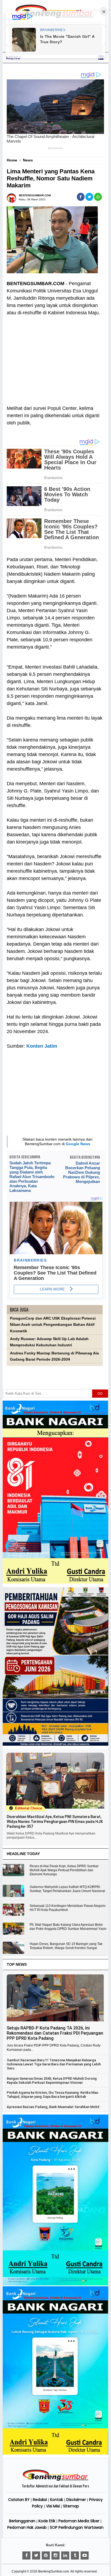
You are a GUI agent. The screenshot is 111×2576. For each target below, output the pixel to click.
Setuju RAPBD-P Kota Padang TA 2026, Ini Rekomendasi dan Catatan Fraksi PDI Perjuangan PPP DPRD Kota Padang (55, 2033)
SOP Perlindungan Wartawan (77, 2527)
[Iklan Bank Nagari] (55, 2284)
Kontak (57, 2500)
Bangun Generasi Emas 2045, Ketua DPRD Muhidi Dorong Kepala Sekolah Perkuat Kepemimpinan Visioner (52, 2081)
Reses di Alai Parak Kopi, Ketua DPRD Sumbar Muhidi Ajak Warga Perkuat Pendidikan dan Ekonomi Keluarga (64, 1870)
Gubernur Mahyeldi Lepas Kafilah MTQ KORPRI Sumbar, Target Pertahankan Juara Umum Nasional (67, 1889)
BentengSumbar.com (54, 2571)
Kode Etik (47, 2521)
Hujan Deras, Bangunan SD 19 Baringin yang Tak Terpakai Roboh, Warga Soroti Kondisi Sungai (66, 1946)
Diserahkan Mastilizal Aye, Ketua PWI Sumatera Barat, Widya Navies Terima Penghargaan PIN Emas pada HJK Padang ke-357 (55, 1822)
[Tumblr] (75, 2555)
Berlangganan (22, 2521)
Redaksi (40, 2500)
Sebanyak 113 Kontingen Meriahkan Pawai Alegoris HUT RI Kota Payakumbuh (68, 1908)
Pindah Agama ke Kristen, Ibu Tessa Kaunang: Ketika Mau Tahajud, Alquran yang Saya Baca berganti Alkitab (52, 2095)
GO (100, 1394)
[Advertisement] (55, 357)
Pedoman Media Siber (79, 2521)
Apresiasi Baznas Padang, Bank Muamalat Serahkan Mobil (53, 2107)
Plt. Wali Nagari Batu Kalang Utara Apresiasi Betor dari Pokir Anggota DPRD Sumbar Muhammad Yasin (68, 1927)
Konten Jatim (42, 1046)
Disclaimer (76, 2500)
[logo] (55, 2480)
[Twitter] (36, 2555)
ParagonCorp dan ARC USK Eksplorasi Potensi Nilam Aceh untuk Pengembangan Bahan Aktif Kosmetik (53, 1325)
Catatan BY (19, 2500)
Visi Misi (53, 2506)
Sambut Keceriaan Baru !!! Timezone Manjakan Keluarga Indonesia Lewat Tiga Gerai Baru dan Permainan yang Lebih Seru (54, 2064)
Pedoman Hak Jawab (27, 2527)
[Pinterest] (46, 2555)
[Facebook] (26, 2555)
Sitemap (71, 2506)
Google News (78, 1144)
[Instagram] (55, 2555)
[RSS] (85, 2555)
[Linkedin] (65, 2555)
